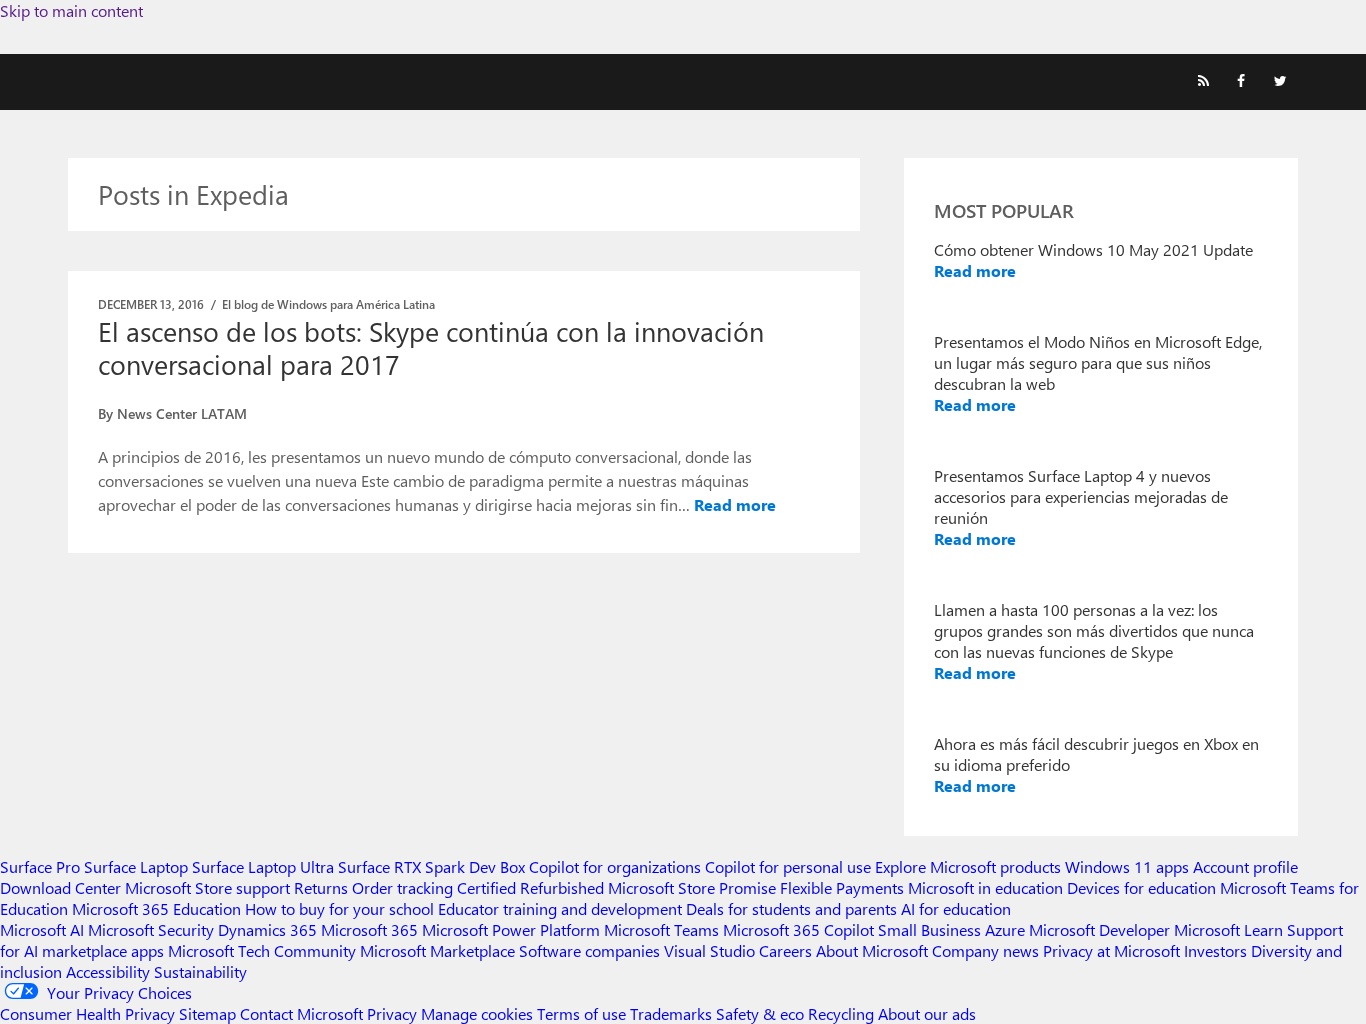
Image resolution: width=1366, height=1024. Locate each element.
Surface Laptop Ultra (263, 866)
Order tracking (402, 887)
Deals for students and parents (791, 908)
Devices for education (1141, 887)
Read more (735, 504)
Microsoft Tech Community (262, 950)
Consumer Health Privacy (87, 1013)
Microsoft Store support (207, 887)
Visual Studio (709, 950)
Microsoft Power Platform (511, 929)
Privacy (394, 1013)
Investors (1215, 950)
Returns (321, 887)
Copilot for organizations (615, 866)
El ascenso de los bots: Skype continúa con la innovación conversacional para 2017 (431, 347)
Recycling (841, 1013)
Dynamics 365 (267, 929)
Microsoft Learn (1228, 929)
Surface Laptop (136, 866)
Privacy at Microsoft (1111, 950)
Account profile (1245, 866)
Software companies (589, 950)
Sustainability (200, 971)
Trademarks (671, 1013)
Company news (985, 950)
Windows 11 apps (1127, 866)
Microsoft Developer (1099, 929)
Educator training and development (560, 908)
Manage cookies (477, 1013)
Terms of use (581, 1013)
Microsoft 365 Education (156, 908)
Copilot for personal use (788, 866)
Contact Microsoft (301, 1013)
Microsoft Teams (661, 929)
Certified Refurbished (530, 887)
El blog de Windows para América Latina (328, 304)
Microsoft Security (151, 929)
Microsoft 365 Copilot (798, 929)
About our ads (927, 1013)
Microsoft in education (985, 887)
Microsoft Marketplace (437, 950)
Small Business (929, 929)
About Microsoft (872, 950)
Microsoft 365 (369, 929)
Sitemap (207, 1013)
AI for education (956, 908)
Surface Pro (40, 866)
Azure (1005, 929)
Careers (785, 950)
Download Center (60, 887)
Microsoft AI (42, 929)
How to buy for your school (339, 908)
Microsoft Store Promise (692, 887)
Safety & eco (760, 1013)
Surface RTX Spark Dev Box (431, 866)
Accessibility (108, 971)
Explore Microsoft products (968, 866)
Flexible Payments (842, 887)
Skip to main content (71, 10)
